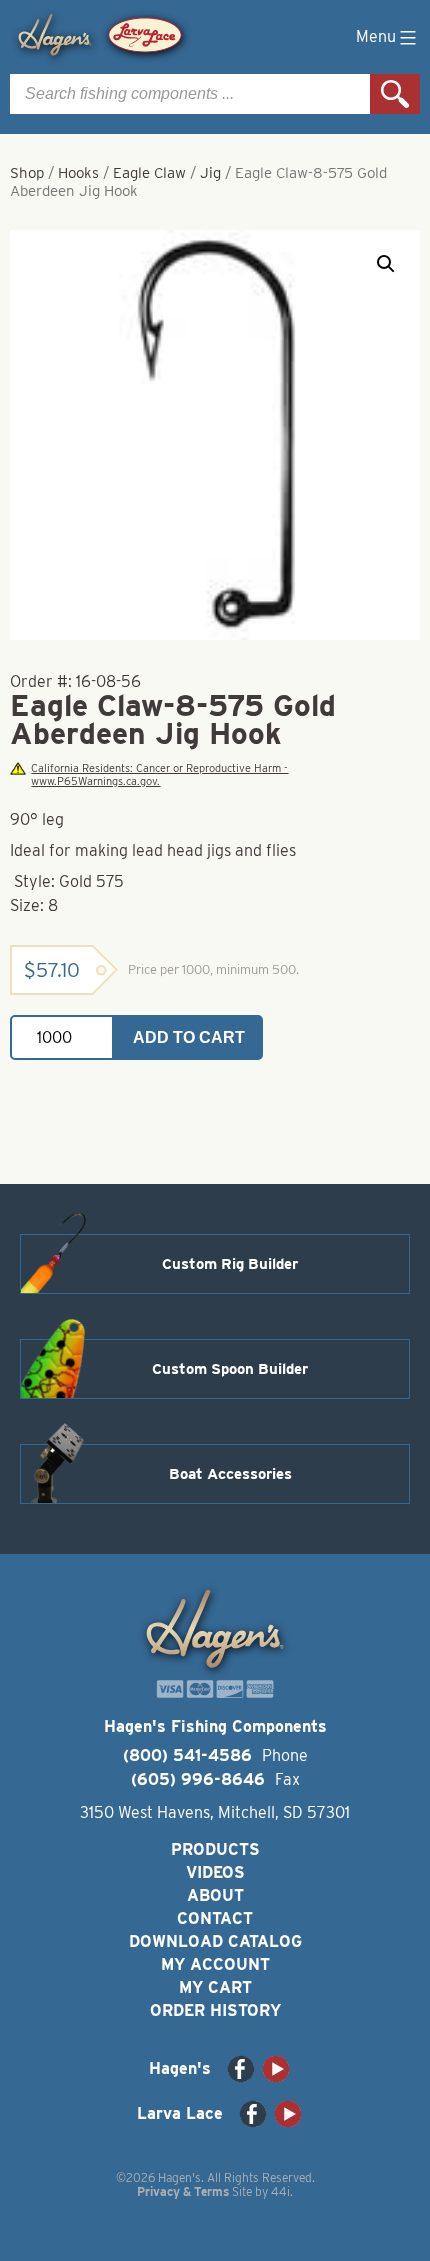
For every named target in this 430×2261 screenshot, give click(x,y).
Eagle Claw (149, 173)
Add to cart (189, 1037)
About (215, 1895)
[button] (386, 264)
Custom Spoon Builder (230, 1369)
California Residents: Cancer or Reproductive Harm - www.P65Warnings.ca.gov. (159, 775)
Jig (210, 173)
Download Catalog (215, 1941)
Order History (215, 2010)
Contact (215, 1918)
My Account (215, 1964)
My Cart (215, 1987)
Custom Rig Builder (230, 1264)
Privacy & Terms (183, 2191)
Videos (215, 1872)
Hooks (78, 173)
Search (395, 94)
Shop (27, 173)
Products (215, 1849)
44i (280, 2191)
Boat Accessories (230, 1474)
